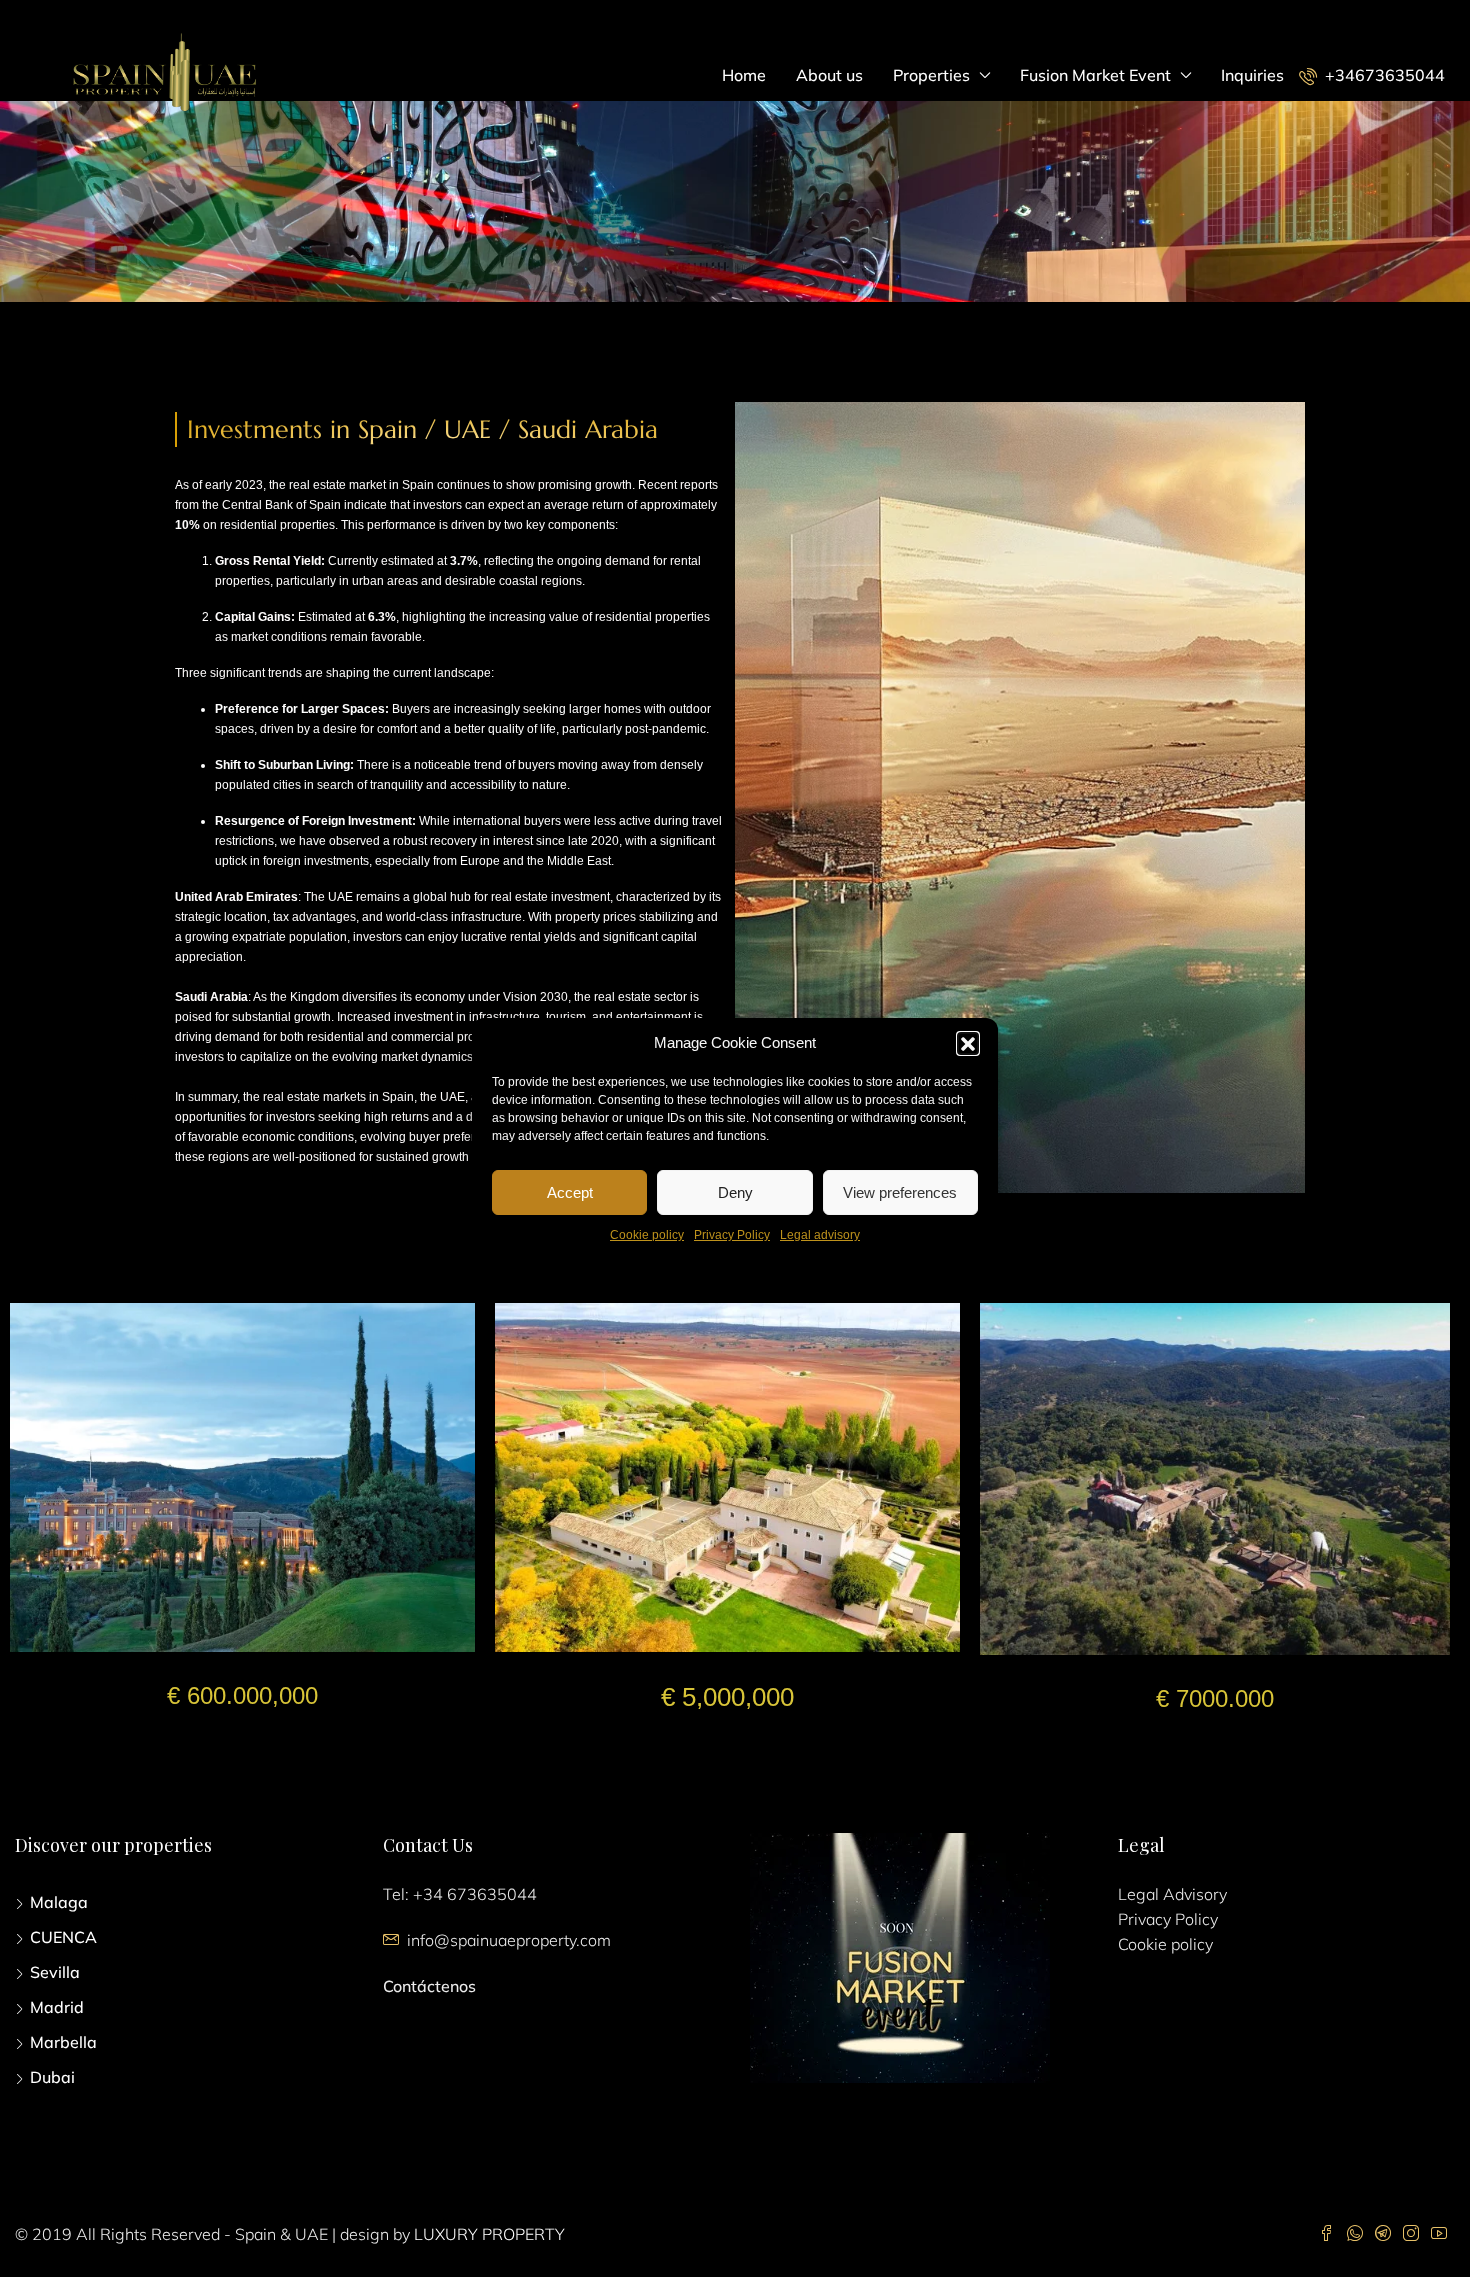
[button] (968, 1043)
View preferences (900, 1191)
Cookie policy (647, 1235)
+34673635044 (1383, 75)
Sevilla (55, 1972)
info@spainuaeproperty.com (509, 1940)
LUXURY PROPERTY (489, 2234)
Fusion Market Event (1095, 75)
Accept (570, 1191)
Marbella (63, 2042)
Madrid (57, 2007)
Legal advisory (820, 1235)
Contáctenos (429, 1986)
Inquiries (1252, 75)
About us (829, 75)
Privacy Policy (732, 1235)
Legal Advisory (1172, 1894)
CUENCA (63, 1937)
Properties (931, 75)
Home (744, 75)
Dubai (52, 2077)
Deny (735, 1191)
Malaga (59, 1902)
